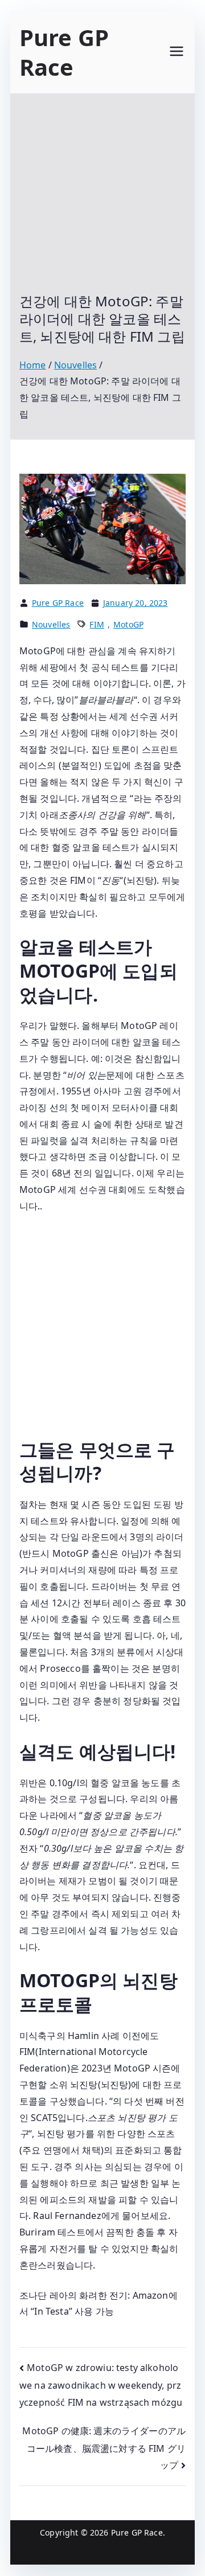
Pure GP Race (64, 52)
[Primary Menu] (177, 53)
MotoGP (128, 624)
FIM (97, 624)
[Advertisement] (102, 202)
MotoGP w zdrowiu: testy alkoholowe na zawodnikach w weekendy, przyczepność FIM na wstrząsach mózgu (101, 2385)
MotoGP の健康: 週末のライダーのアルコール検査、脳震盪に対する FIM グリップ (104, 2448)
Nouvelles (51, 624)
